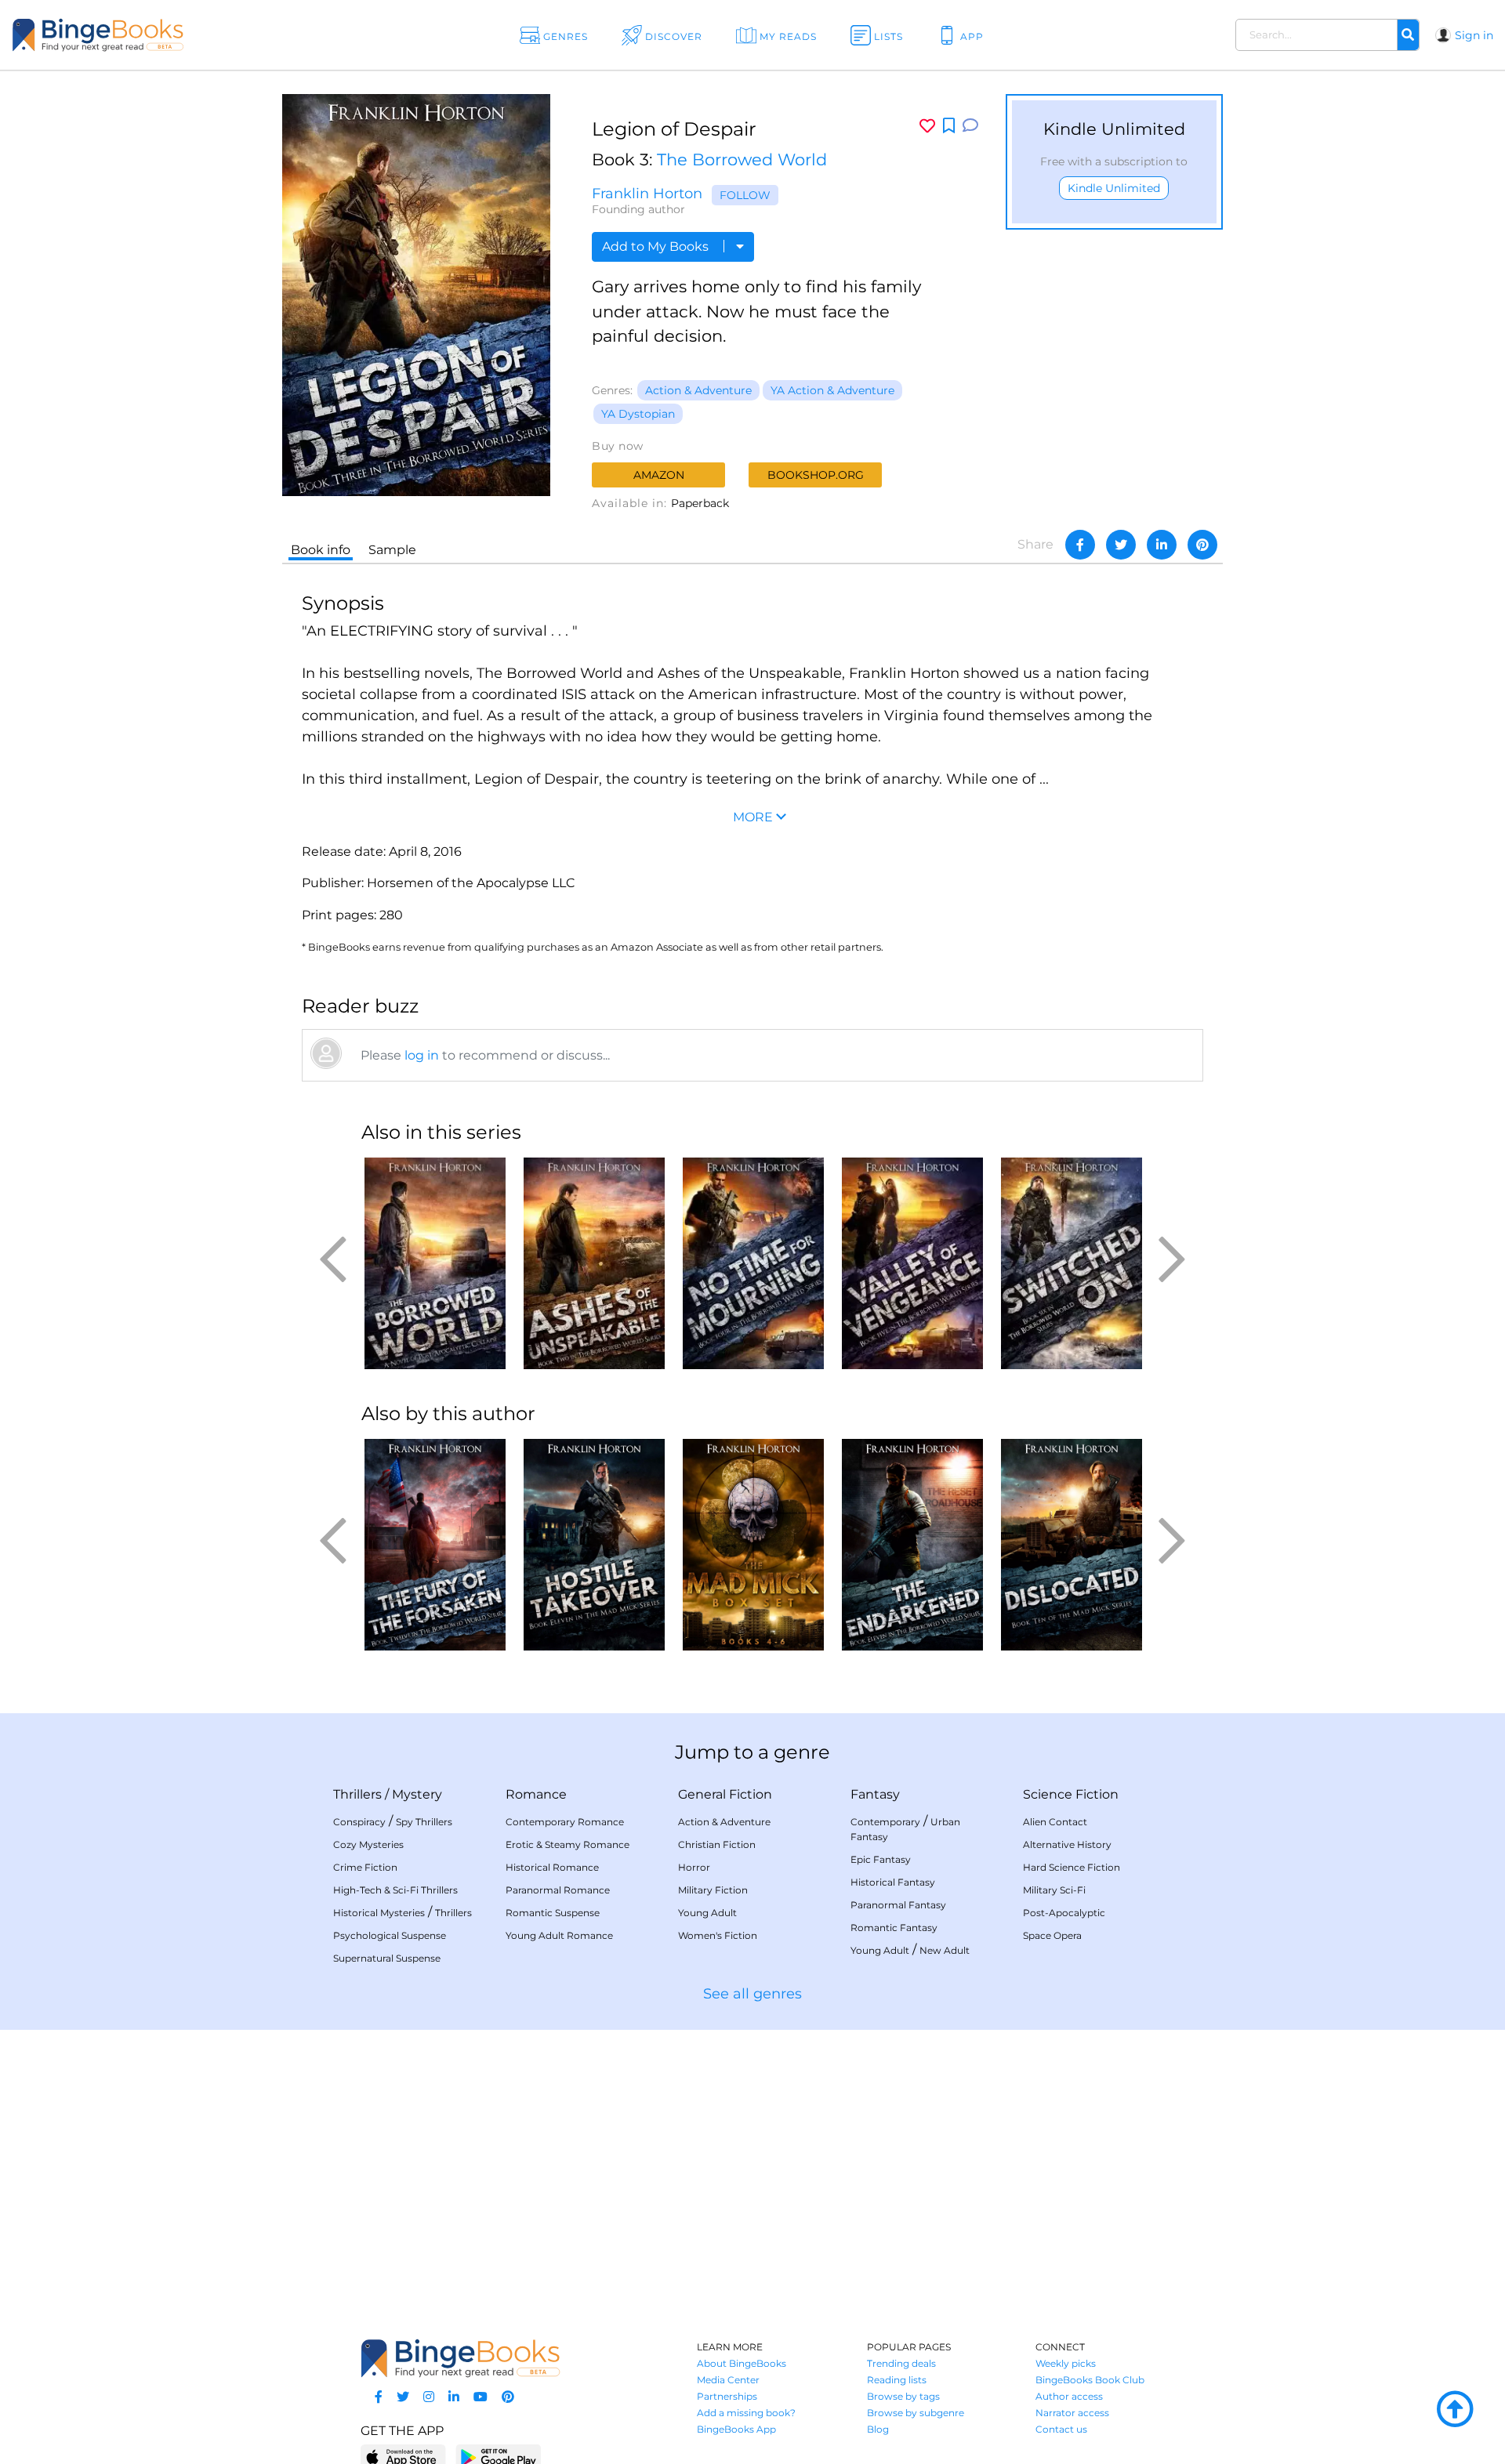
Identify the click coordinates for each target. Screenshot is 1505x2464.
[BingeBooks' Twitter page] (403, 2397)
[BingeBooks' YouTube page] (481, 2397)
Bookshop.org (816, 475)
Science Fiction (1071, 1794)
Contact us (1061, 2429)
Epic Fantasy (881, 1859)
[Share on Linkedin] (1162, 545)
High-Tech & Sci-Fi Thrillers (395, 1890)
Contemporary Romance (565, 1822)
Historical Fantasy (893, 1882)
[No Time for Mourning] (753, 1263)
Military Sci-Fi (1054, 1890)
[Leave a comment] (970, 126)
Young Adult (707, 1913)
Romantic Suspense (553, 1913)
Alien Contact (1055, 1822)
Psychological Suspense (390, 1935)
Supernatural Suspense (387, 1958)
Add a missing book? (746, 2413)
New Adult (945, 1950)
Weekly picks (1066, 2363)
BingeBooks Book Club (1090, 2380)
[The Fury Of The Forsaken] (435, 1545)
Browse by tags (903, 2396)
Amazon (659, 475)
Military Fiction (713, 1890)
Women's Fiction (718, 1935)
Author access (1069, 2396)
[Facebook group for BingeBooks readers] (379, 2397)
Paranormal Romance (558, 1890)
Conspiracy (359, 1822)
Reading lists (897, 2380)
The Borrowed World (742, 159)
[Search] (1408, 35)
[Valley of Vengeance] (912, 1263)
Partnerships (727, 2396)
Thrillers (357, 1794)
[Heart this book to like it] (927, 126)
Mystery (417, 1794)
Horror (694, 1867)
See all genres (752, 1994)
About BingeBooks (742, 2363)
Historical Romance (552, 1867)
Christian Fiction (717, 1844)
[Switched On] (1071, 1263)
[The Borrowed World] (435, 1263)
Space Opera (1052, 1935)
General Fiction (725, 1794)
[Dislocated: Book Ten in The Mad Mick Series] (1071, 1545)
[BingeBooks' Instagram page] (429, 2397)
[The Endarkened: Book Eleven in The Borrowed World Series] (912, 1545)
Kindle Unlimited (1114, 188)
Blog (878, 2429)
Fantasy (875, 1794)
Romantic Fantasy (894, 1928)
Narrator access (1072, 2413)
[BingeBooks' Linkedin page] (454, 2397)
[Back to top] (1455, 2410)
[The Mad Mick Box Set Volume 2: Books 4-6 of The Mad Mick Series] (753, 1545)
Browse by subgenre (916, 2413)
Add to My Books (657, 246)
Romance (536, 1794)
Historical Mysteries (379, 1913)
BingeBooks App (736, 2429)
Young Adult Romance (559, 1935)
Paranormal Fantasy (898, 1905)
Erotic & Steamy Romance (568, 1844)
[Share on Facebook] (1080, 545)
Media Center (728, 2380)
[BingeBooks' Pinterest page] (508, 2397)
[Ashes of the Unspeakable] (594, 1263)
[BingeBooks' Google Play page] (498, 2457)
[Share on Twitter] (1121, 545)
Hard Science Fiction (1072, 1867)
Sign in (1474, 35)
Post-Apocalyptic (1064, 1913)
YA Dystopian (638, 414)
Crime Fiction (365, 1867)
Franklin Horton (647, 194)
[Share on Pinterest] (1202, 545)
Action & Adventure (698, 390)
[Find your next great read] (150, 35)
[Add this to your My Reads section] (949, 126)
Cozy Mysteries (368, 1844)
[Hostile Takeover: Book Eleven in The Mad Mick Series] (594, 1545)
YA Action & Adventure (832, 390)
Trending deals (901, 2363)
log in (422, 1055)
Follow (745, 195)
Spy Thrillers (424, 1822)
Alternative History (1067, 1844)
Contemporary (885, 1822)
